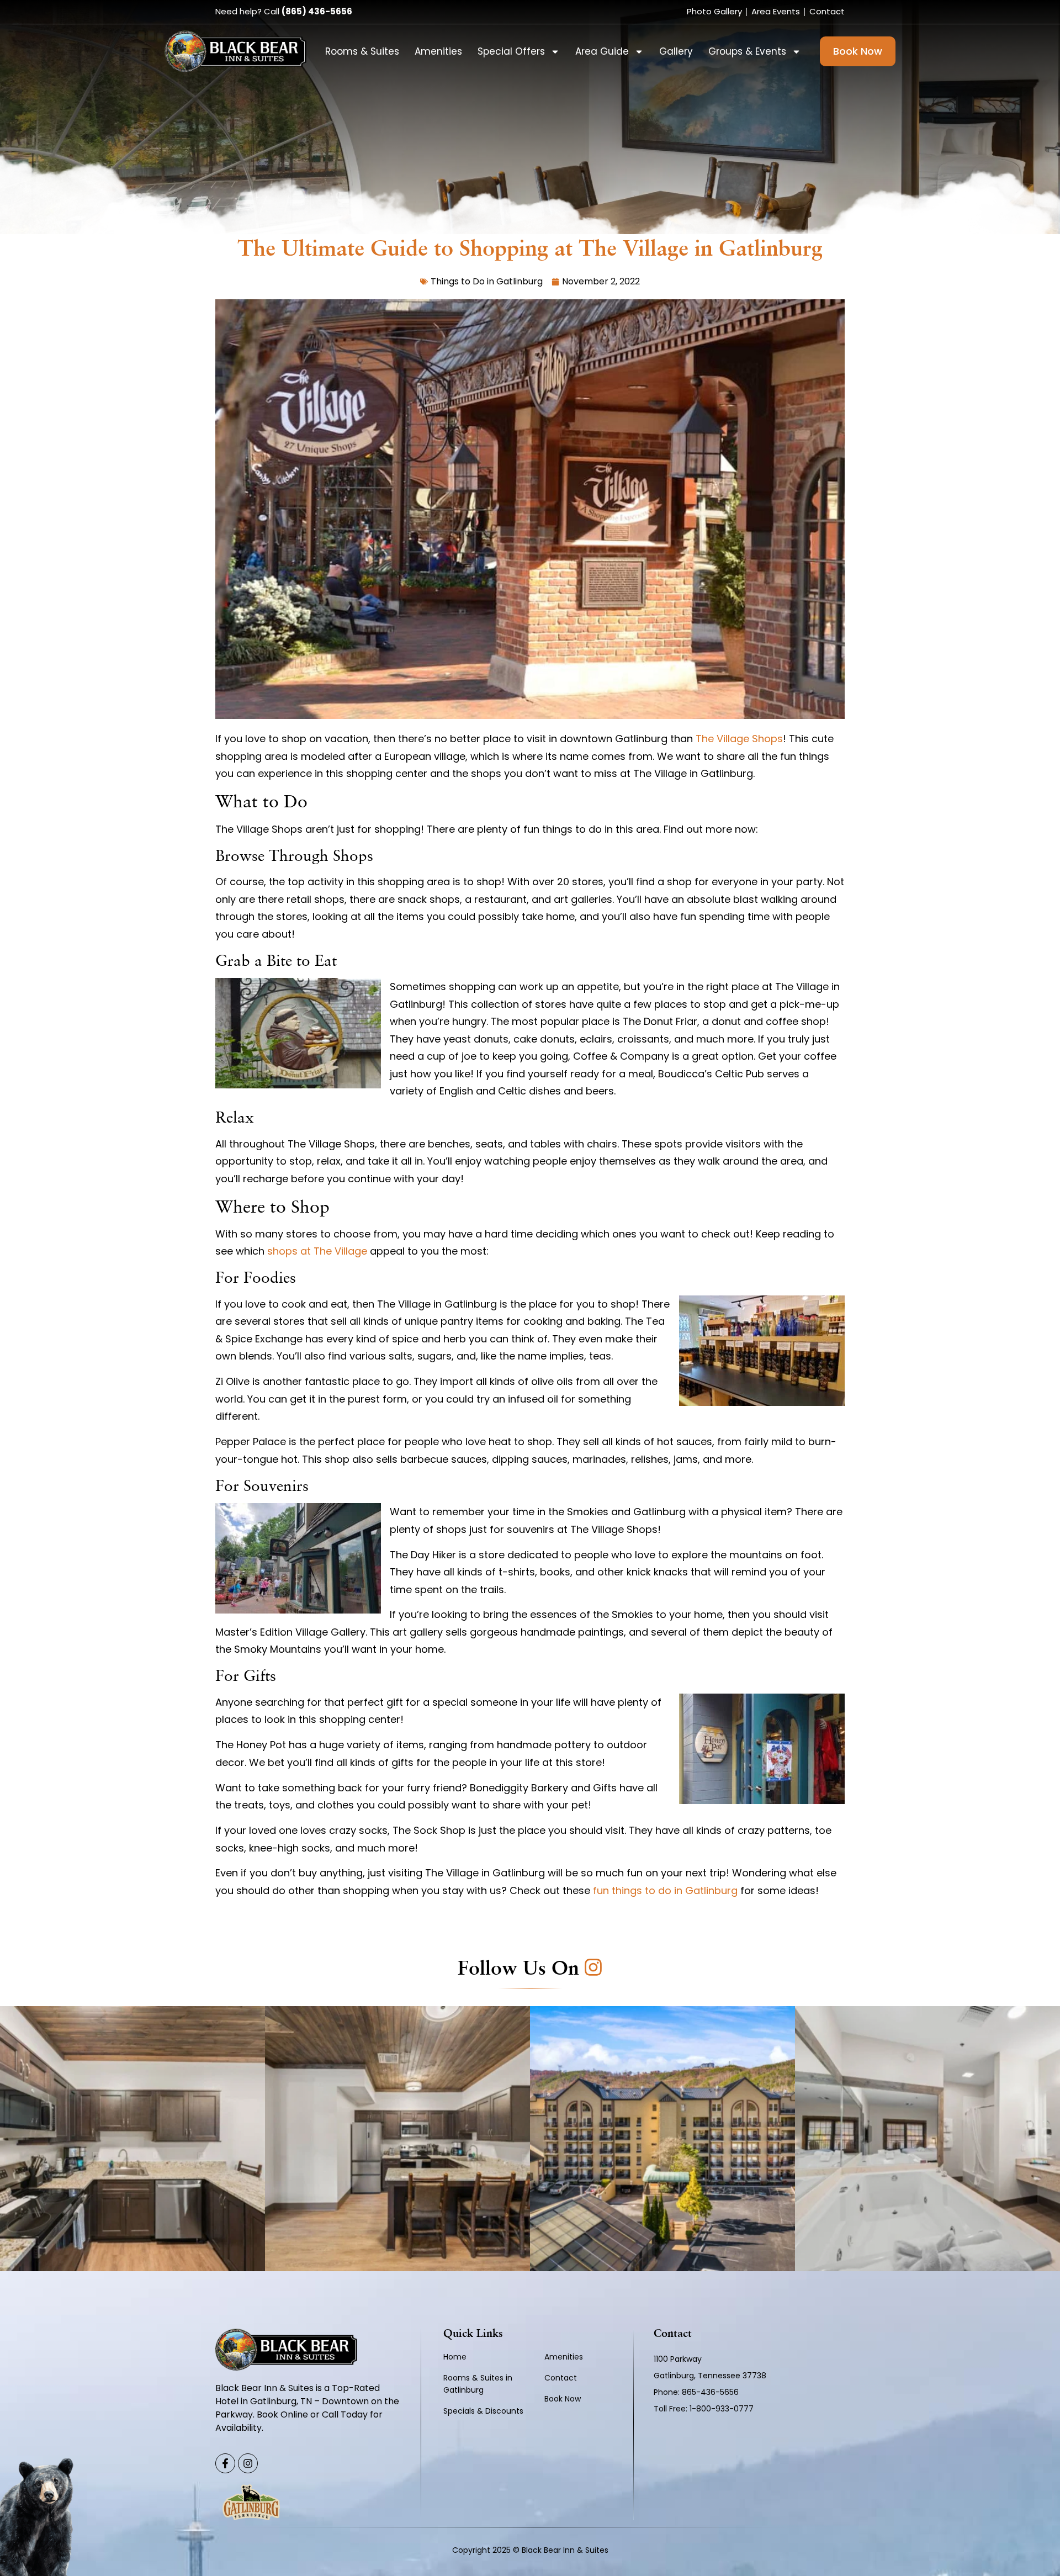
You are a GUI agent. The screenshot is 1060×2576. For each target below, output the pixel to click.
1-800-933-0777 (722, 2409)
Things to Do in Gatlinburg (487, 281)
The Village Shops (739, 739)
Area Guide (602, 51)
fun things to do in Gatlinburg (665, 1890)
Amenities (438, 51)
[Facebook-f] (225, 2463)
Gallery (676, 51)
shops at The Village (317, 1251)
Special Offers (511, 51)
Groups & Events (747, 51)
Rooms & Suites (362, 51)
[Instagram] (248, 2463)
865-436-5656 (711, 2392)
